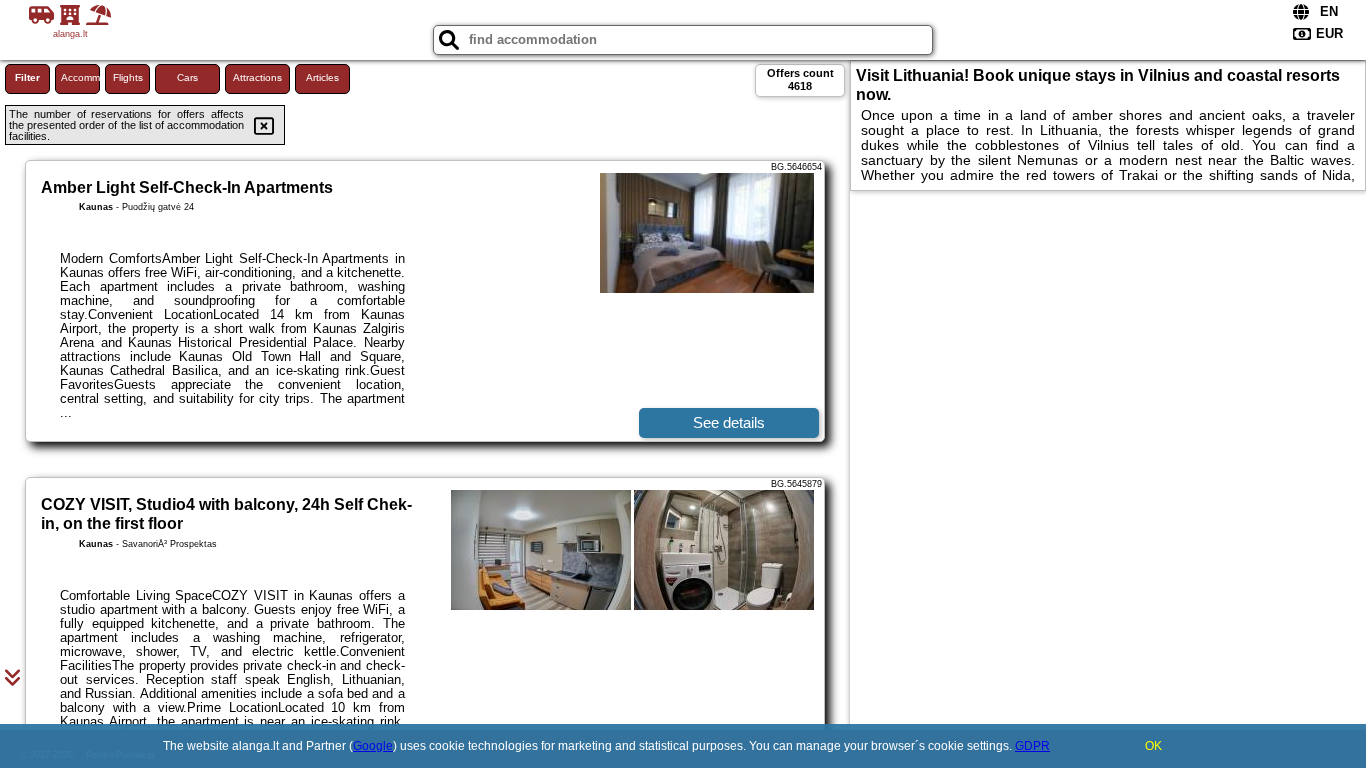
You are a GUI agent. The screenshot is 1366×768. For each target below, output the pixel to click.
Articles (322, 77)
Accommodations (80, 77)
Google (373, 746)
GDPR (1032, 746)
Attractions (257, 77)
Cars (187, 77)
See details (729, 422)
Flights (128, 77)
